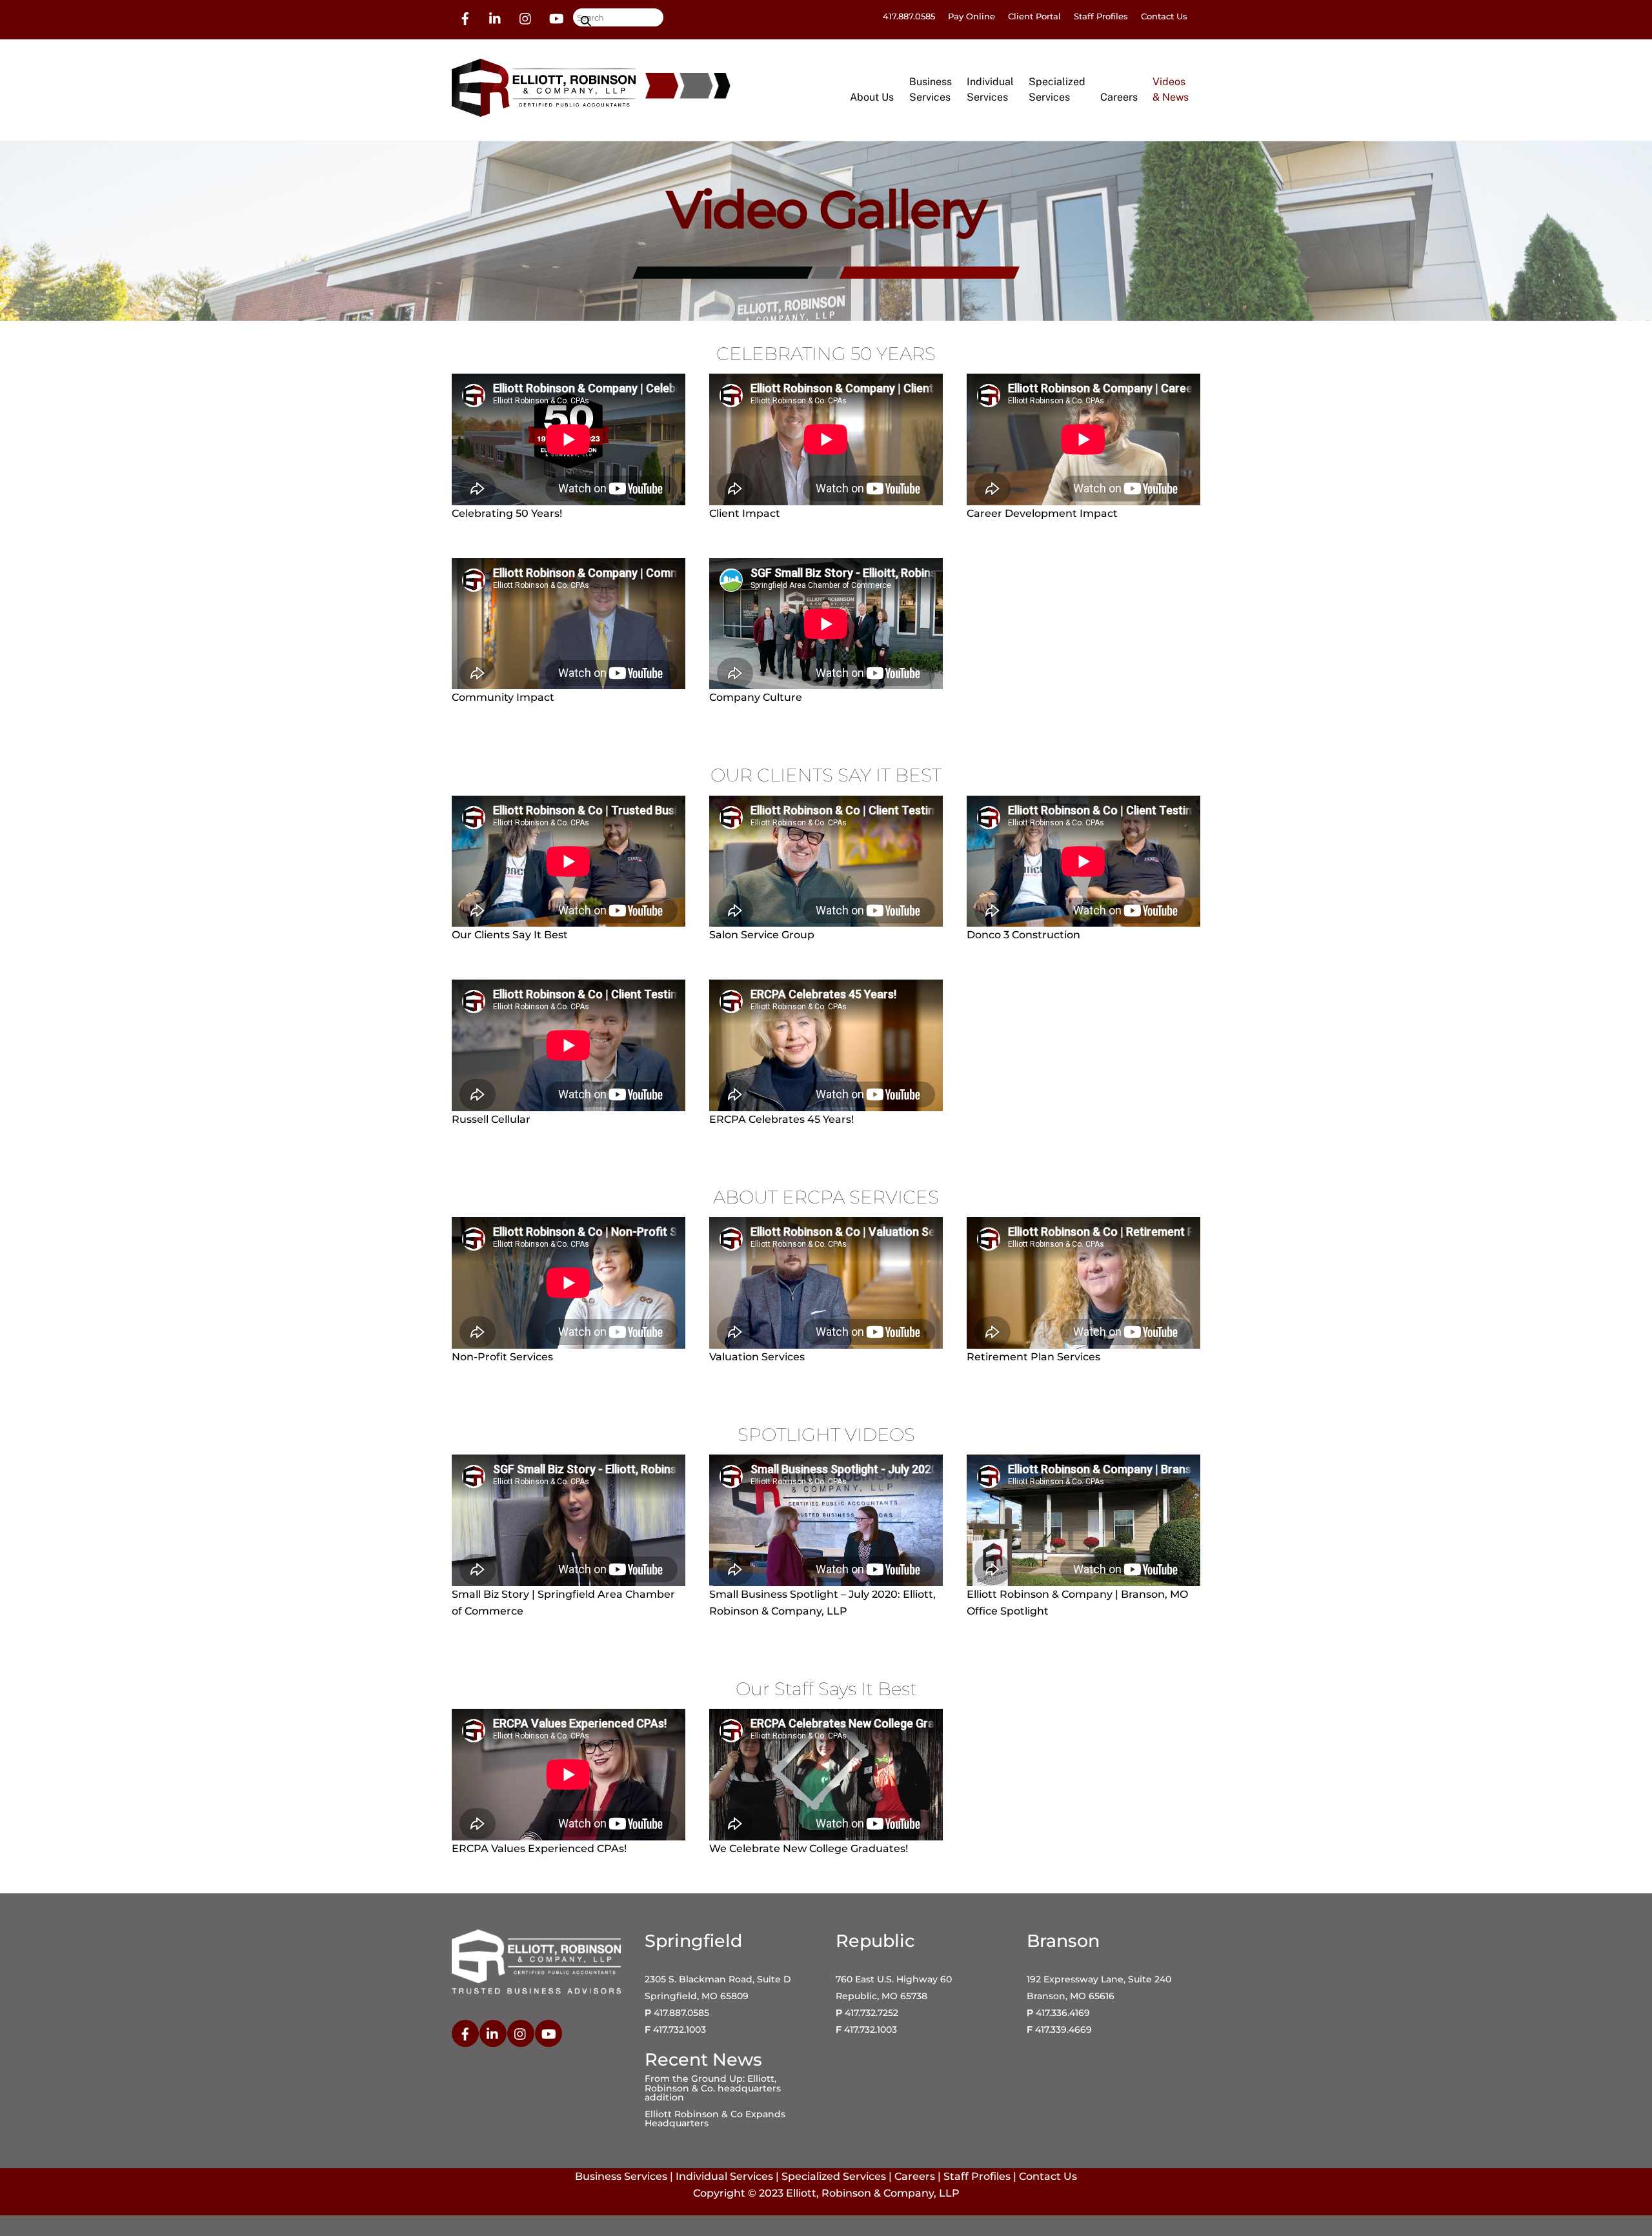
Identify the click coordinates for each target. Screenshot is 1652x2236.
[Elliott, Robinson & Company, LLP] (544, 111)
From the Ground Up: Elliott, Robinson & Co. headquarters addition (713, 2088)
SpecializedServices (1057, 89)
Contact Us (1164, 16)
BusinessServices (931, 89)
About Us (872, 97)
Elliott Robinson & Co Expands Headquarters (715, 2119)
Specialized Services (834, 2176)
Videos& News (1171, 89)
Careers (1119, 97)
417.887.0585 (909, 16)
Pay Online (972, 16)
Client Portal (1034, 16)
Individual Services (724, 2176)
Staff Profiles (1101, 16)
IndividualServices (990, 89)
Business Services (621, 2176)
